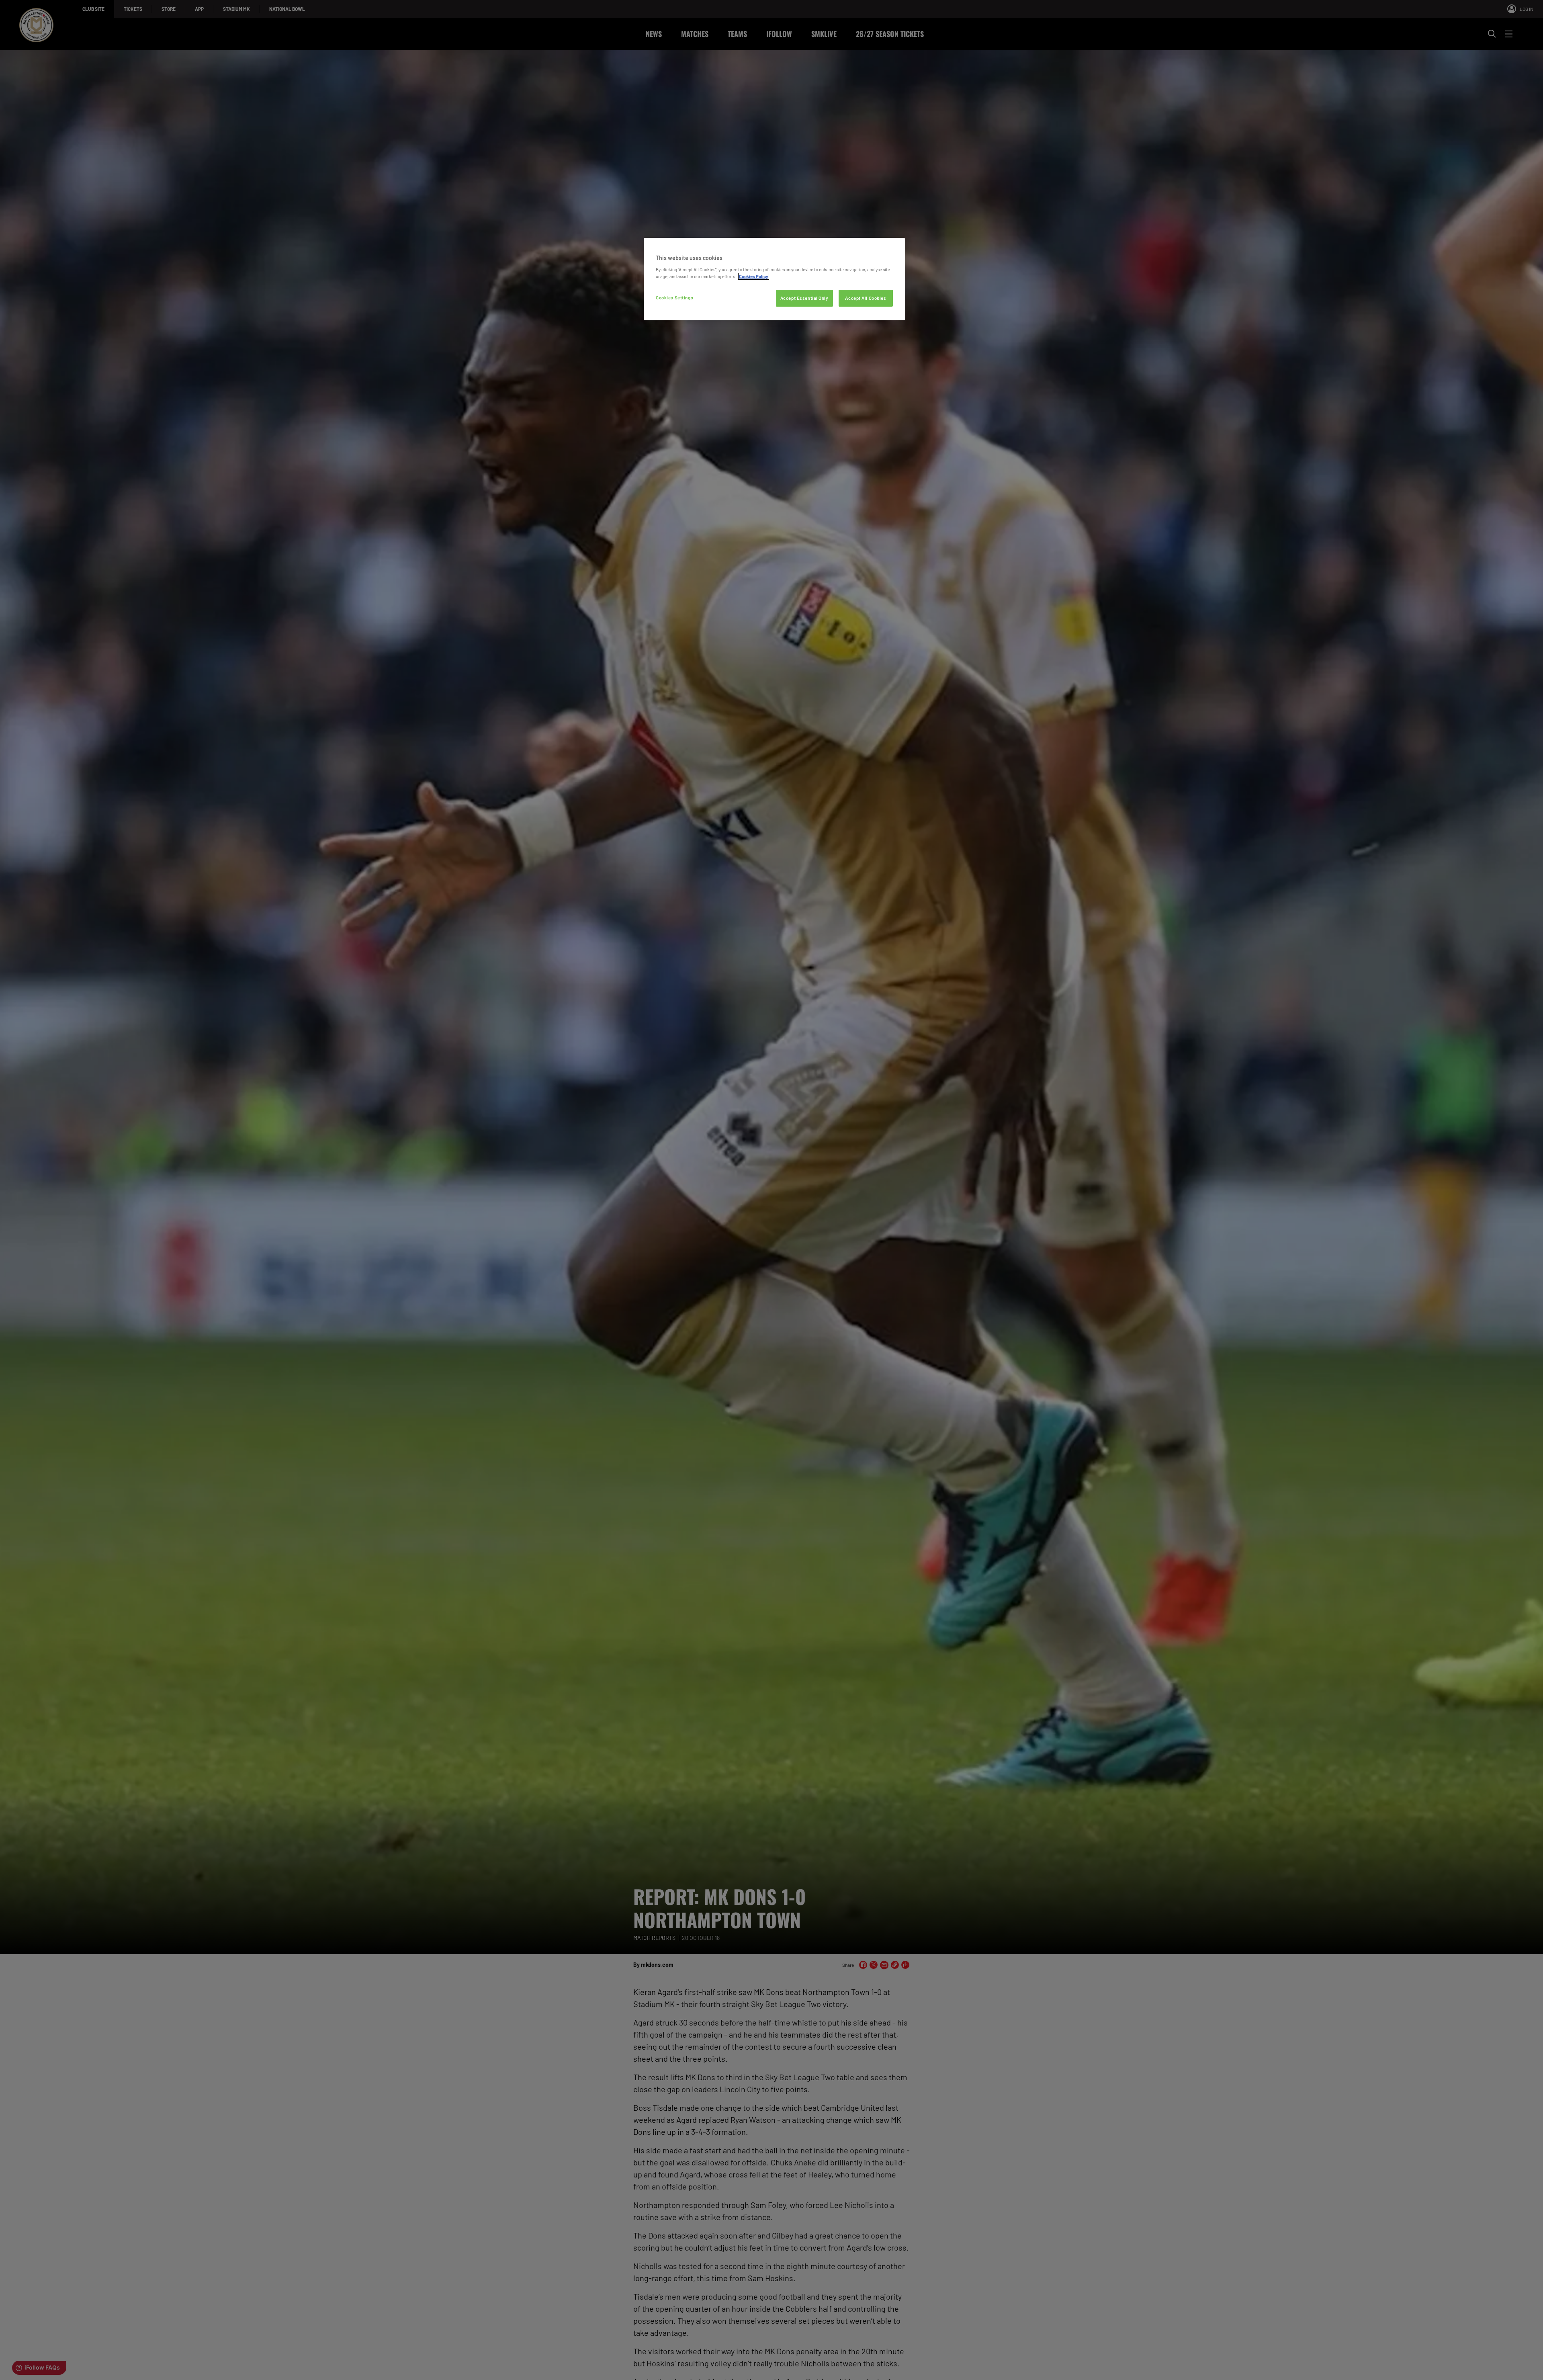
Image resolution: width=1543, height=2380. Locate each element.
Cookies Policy (754, 276)
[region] (774, 279)
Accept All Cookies (866, 298)
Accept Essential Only (804, 298)
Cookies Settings (674, 298)
